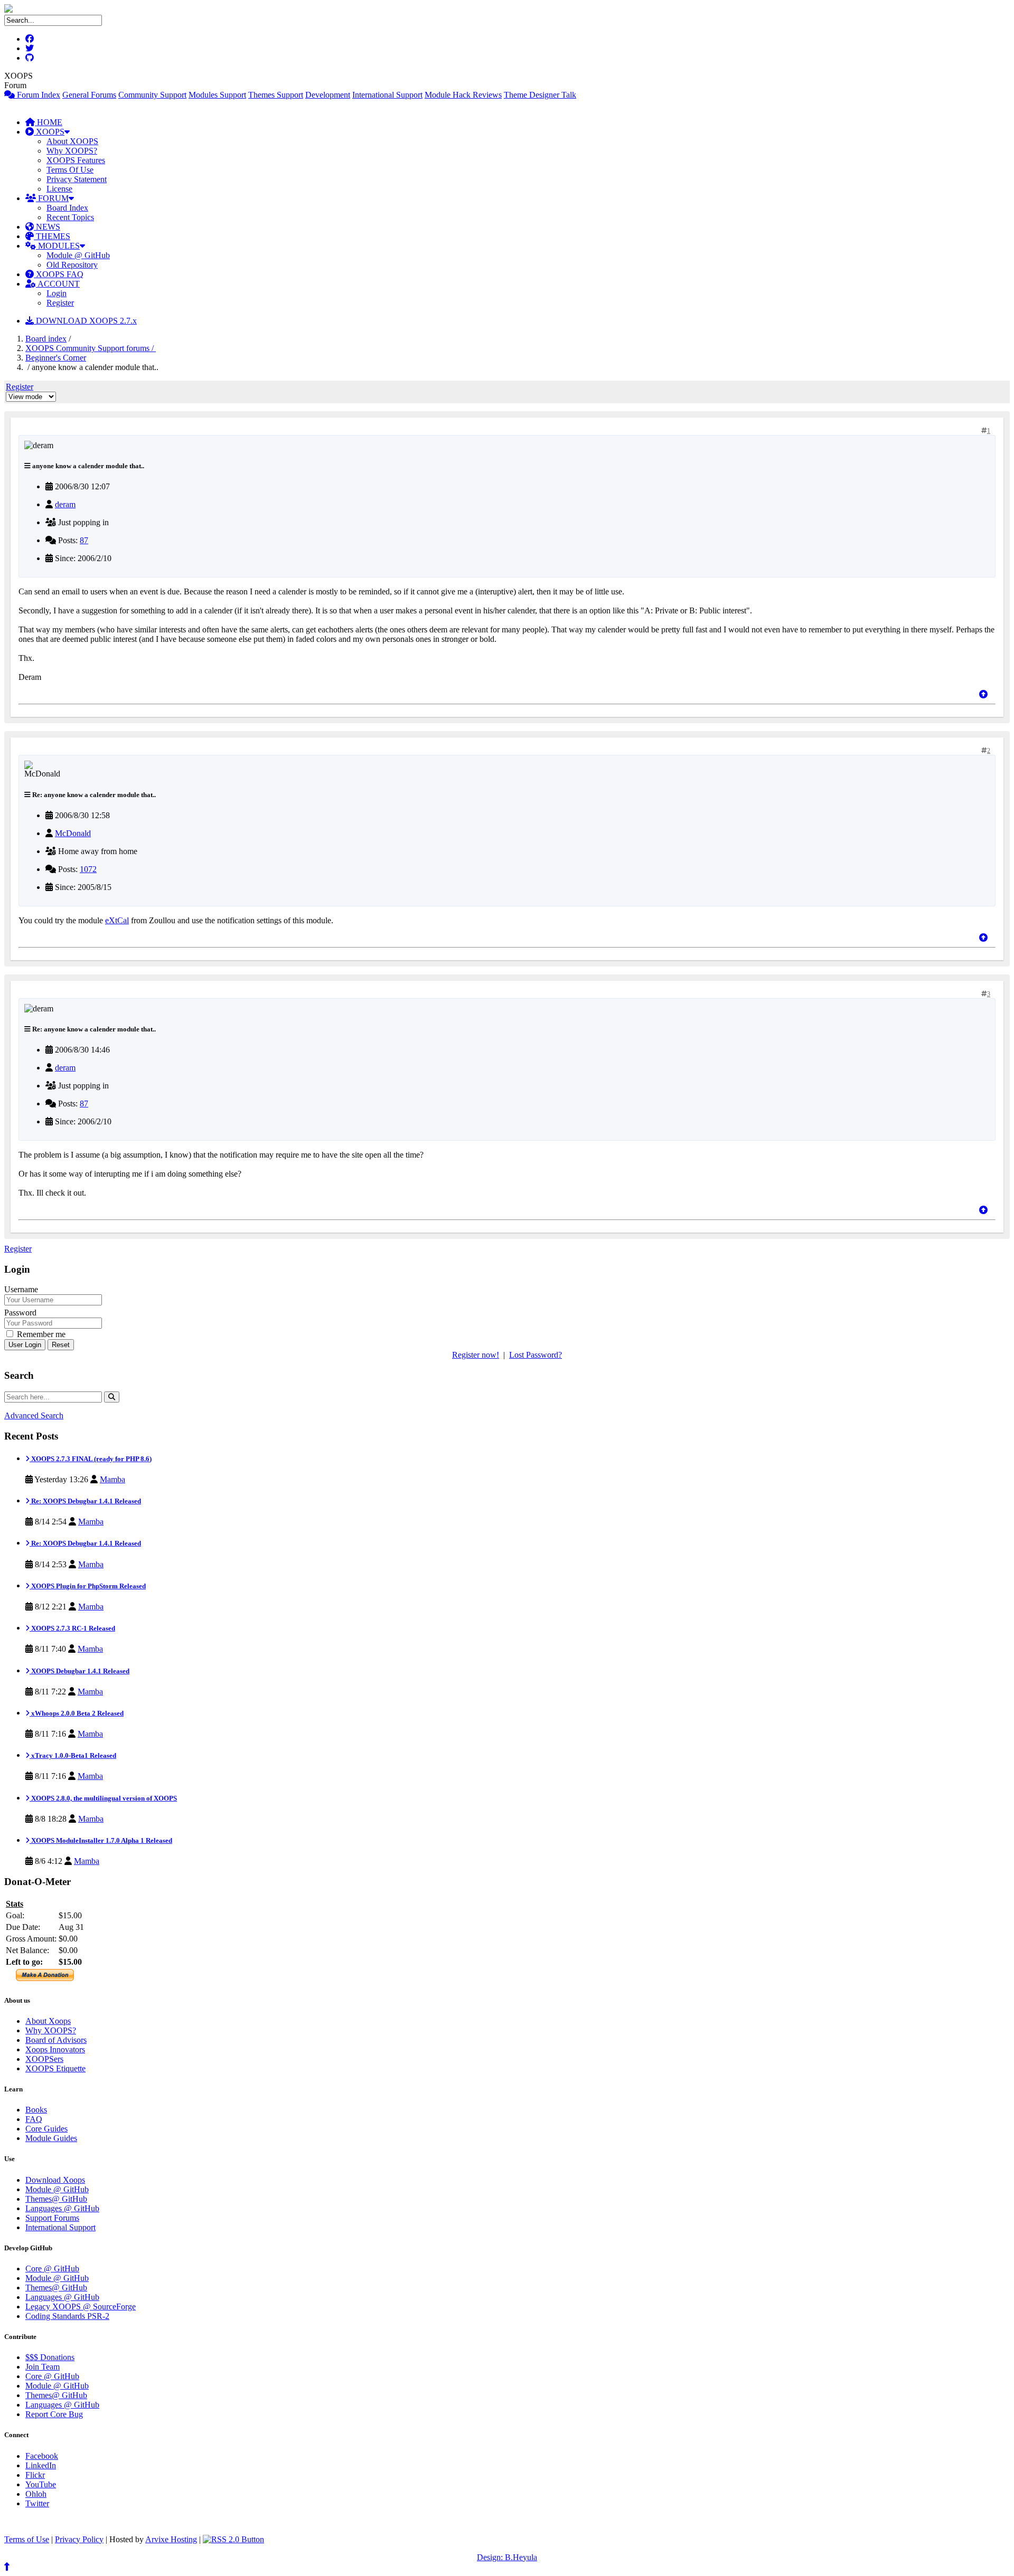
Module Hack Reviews (463, 95)
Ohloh (36, 2494)
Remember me (40, 1334)
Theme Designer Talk (540, 95)
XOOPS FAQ (59, 274)
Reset (61, 1345)
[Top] (983, 694)
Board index (46, 339)
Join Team (43, 2367)
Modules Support (217, 95)
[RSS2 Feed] (233, 2539)
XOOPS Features (76, 160)
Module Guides (51, 2138)
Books (36, 2110)
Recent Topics (70, 217)
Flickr (35, 2475)
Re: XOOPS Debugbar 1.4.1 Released (85, 1501)
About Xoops (48, 2021)
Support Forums (52, 2218)
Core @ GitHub (52, 2269)
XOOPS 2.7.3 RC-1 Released (72, 1628)
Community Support (152, 95)
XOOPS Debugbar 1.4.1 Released (79, 1671)
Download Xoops (55, 2180)
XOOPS (49, 132)
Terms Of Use (70, 170)
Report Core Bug (54, 2414)
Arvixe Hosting (171, 2539)
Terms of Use (27, 2539)
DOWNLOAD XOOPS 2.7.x (85, 321)
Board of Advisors (56, 2040)
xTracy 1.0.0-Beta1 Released (73, 1755)
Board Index (67, 208)
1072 (88, 869)
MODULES (58, 246)
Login (57, 293)
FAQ (34, 2119)
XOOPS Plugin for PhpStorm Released (88, 1586)
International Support (387, 95)
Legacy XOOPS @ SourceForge (81, 2307)
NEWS (47, 227)
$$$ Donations (50, 2357)
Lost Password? (536, 1355)
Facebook (42, 2456)
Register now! (476, 1355)
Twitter (37, 2503)
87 (84, 540)
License (59, 189)
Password (20, 1313)
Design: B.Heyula (507, 2557)
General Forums (89, 95)
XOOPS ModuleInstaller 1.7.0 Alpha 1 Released (101, 1840)
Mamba (112, 1479)
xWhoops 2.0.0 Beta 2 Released (77, 1713)
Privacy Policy (79, 2539)
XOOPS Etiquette (55, 2068)
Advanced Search (34, 1415)
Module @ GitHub (78, 255)
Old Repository (72, 265)
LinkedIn (41, 2465)
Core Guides (46, 2129)
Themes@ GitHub (56, 2199)
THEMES (52, 236)
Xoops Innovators (55, 2049)
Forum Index (37, 95)
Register (60, 303)
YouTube (41, 2484)
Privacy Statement (77, 179)
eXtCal (117, 920)
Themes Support (276, 95)
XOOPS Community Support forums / (91, 348)
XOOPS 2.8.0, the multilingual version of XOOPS (103, 1798)
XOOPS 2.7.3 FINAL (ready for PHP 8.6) (91, 1459)
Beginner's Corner (56, 358)
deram (65, 504)
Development (328, 95)
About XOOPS (72, 141)
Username (21, 1289)
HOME (49, 122)
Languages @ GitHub (62, 2208)
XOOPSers (44, 2059)
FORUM (52, 198)
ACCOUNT (58, 284)
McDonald (73, 833)
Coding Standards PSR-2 (67, 2316)
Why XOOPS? (72, 151)
